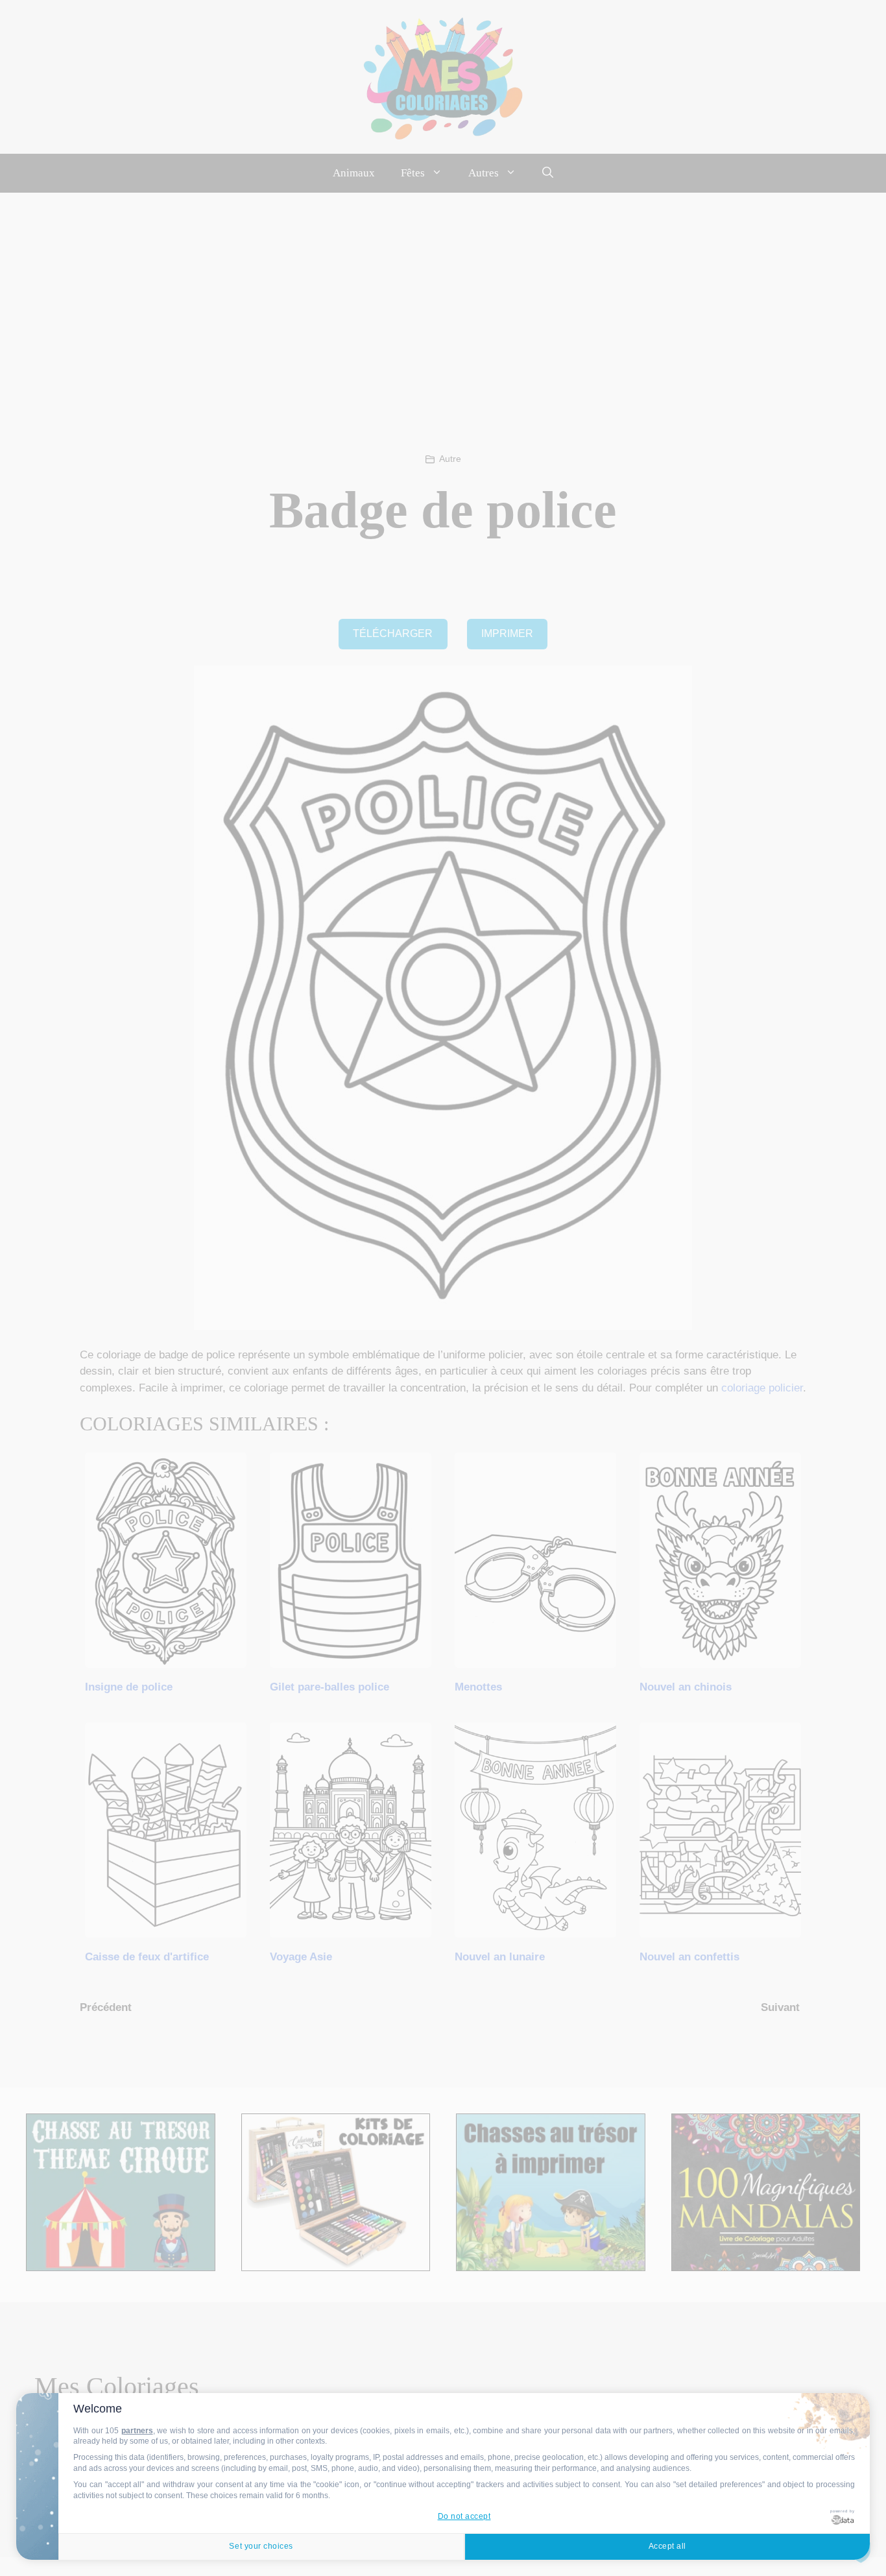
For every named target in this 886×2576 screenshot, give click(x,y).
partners (137, 2431)
